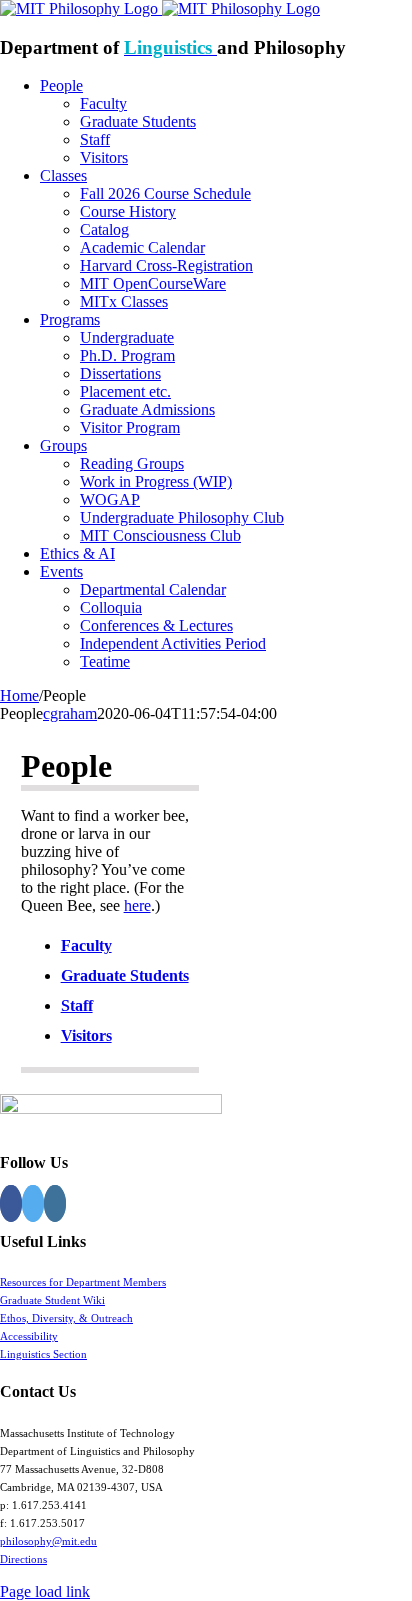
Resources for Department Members (83, 1282)
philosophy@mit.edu (48, 1541)
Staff (77, 1005)
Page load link (45, 1591)
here (137, 905)
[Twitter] (33, 1203)
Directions (23, 1559)
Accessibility (29, 1336)
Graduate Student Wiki (52, 1300)
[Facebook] (11, 1203)
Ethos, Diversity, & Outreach (66, 1318)
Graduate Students (125, 975)
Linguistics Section (43, 1354)
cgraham (70, 713)
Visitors (86, 1035)
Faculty (86, 945)
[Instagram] (55, 1203)
